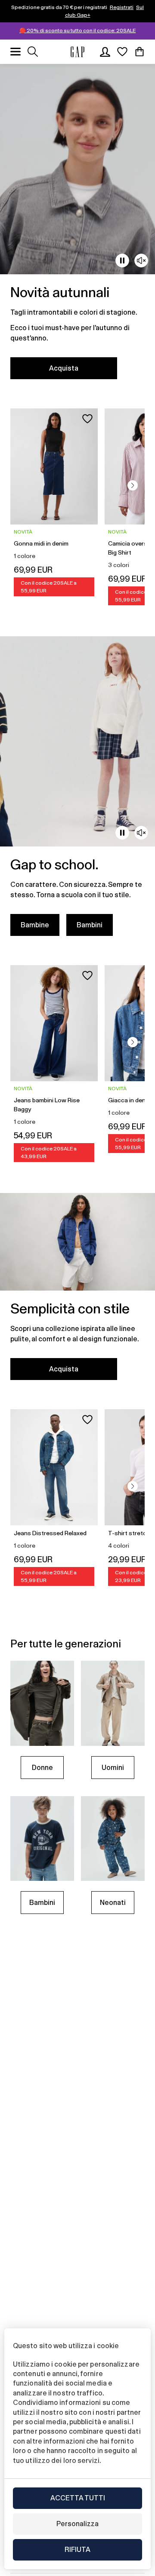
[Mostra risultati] (33, 52)
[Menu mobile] (15, 52)
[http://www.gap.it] (77, 52)
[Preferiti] (122, 52)
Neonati (113, 1903)
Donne (42, 1768)
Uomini (113, 1768)
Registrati (122, 7)
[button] (133, 485)
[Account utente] (105, 52)
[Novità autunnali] (77, 227)
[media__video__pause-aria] (122, 261)
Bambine (35, 925)
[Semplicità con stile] (77, 1292)
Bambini (90, 925)
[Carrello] (139, 52)
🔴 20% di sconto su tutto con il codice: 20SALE (77, 31)
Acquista (64, 368)
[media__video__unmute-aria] (141, 261)
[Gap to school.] (77, 791)
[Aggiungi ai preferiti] (87, 419)
